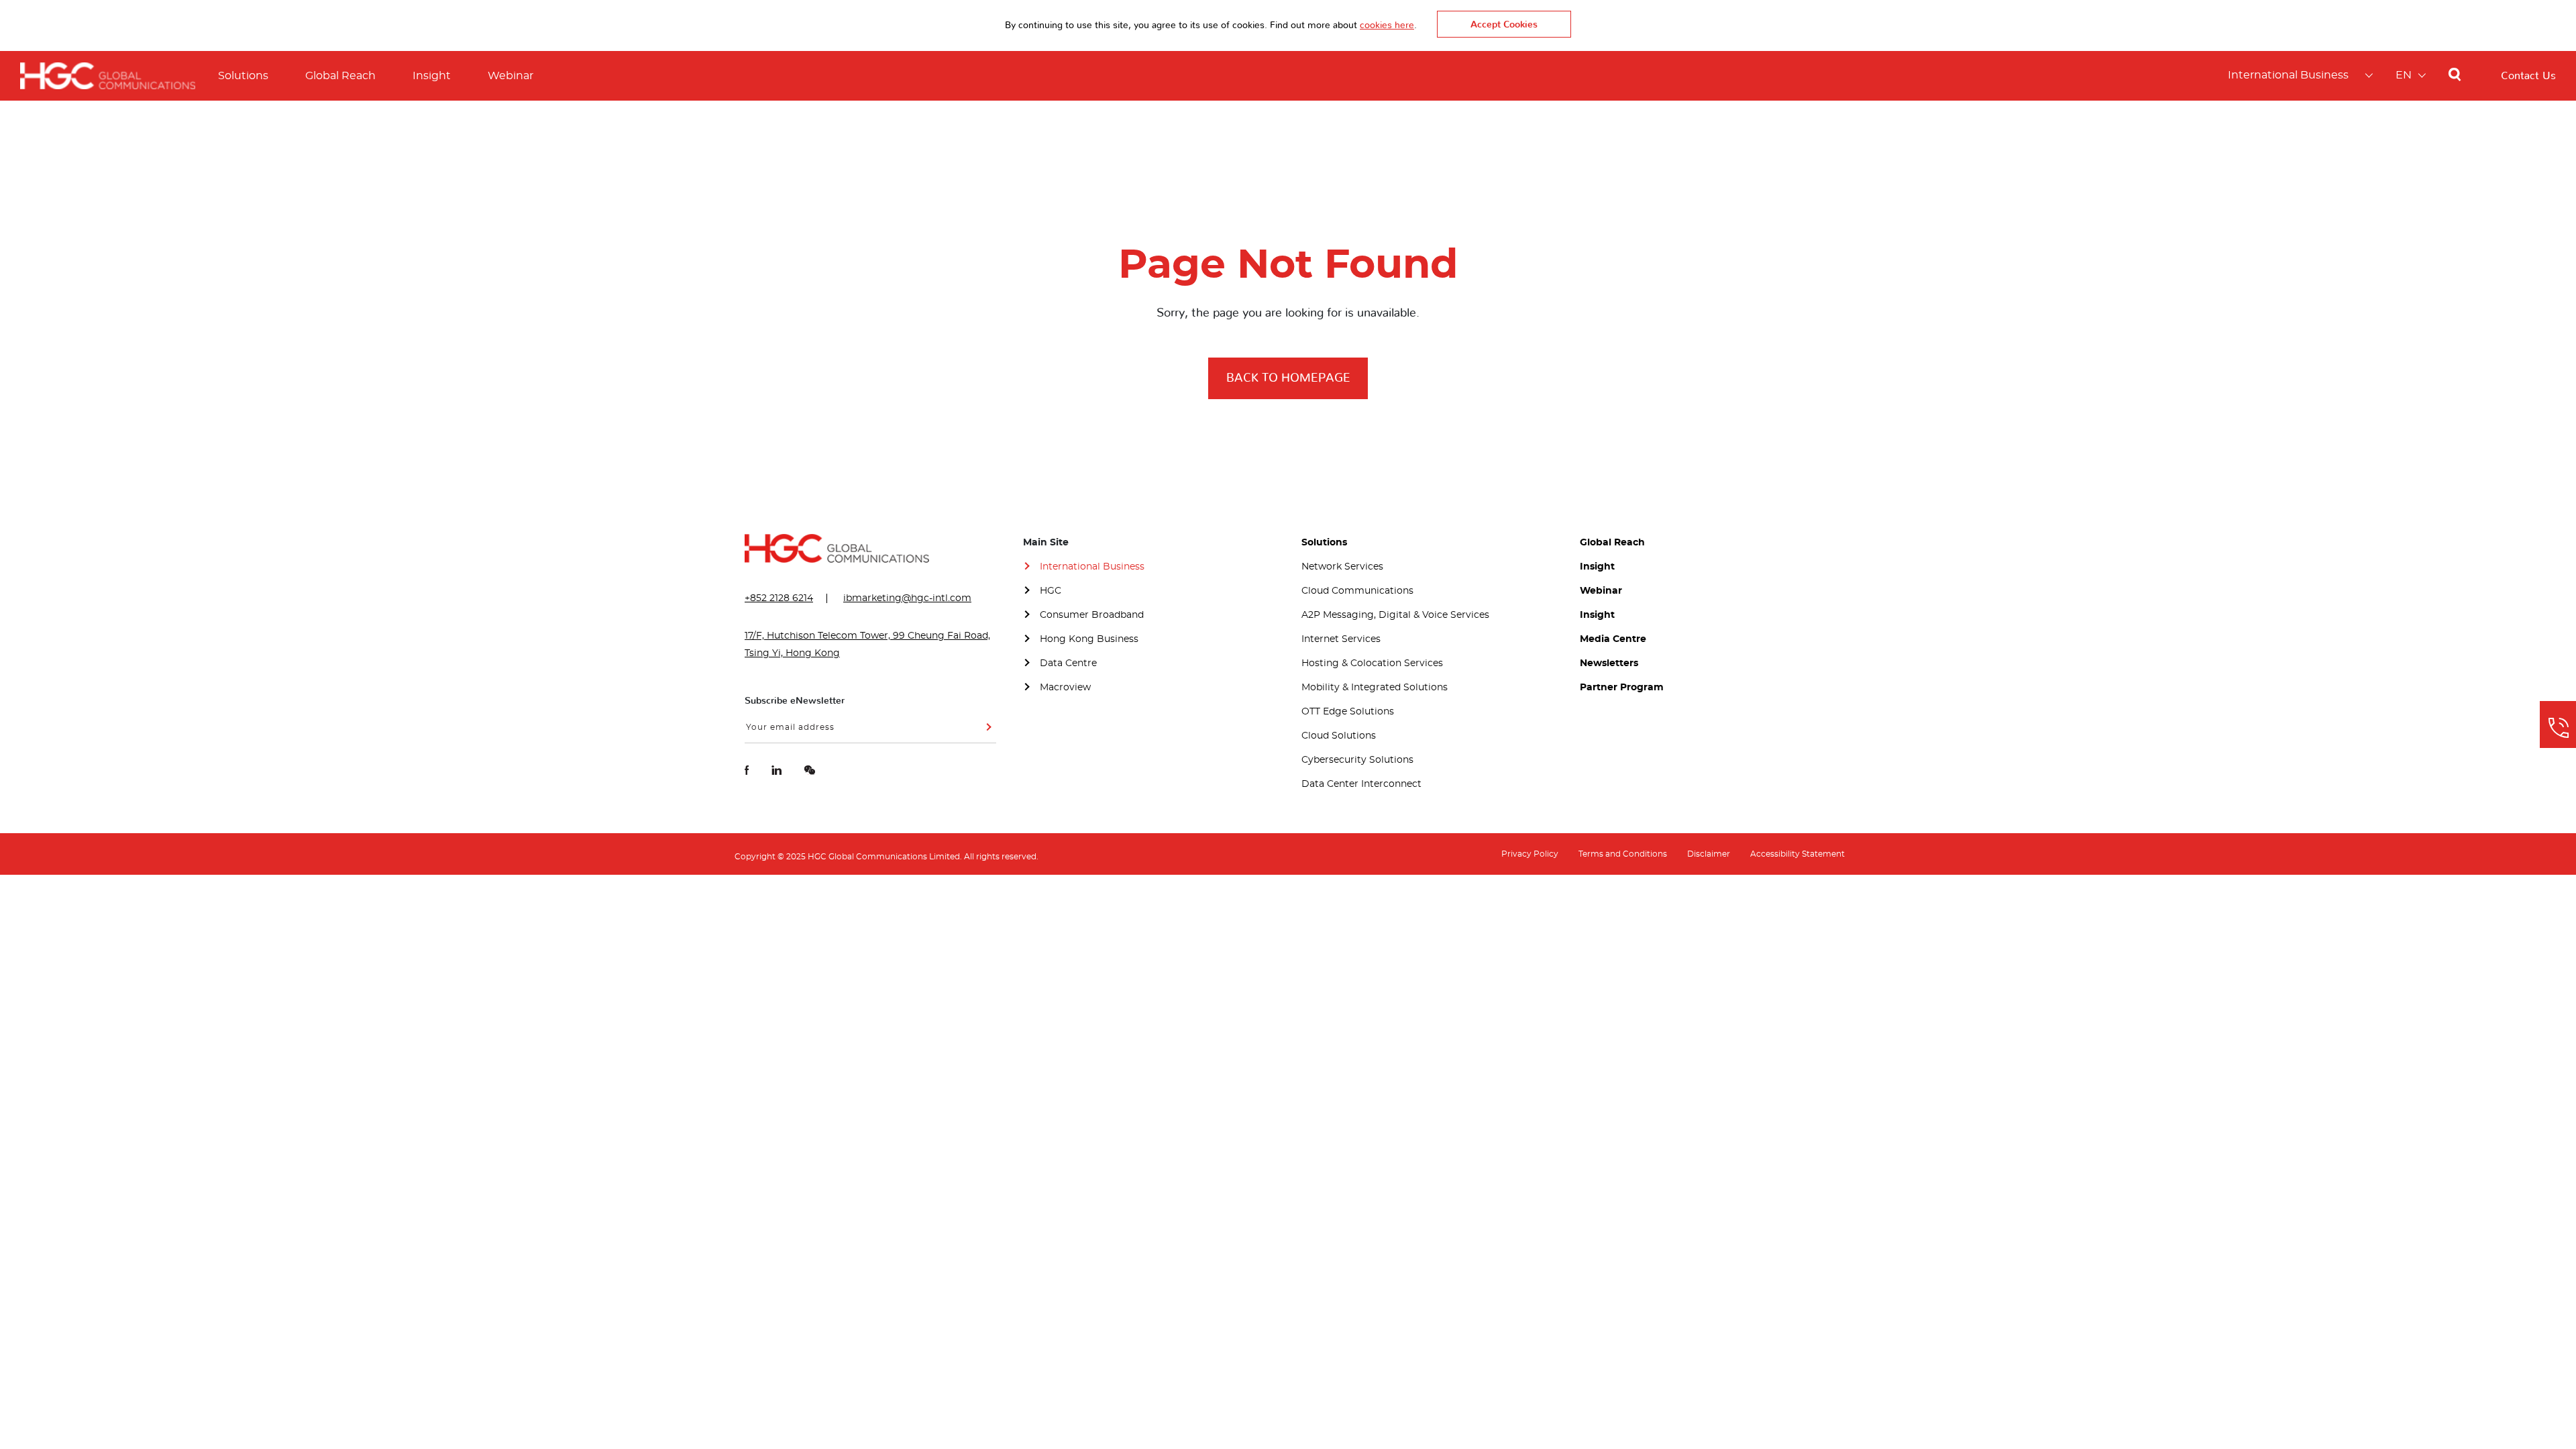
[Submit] (986, 732)
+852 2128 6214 (779, 598)
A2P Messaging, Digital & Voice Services (1395, 615)
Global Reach (340, 76)
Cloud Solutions (1339, 736)
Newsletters (1609, 663)
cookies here (1387, 25)
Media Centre (1613, 639)
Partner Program (1622, 688)
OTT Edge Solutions (1348, 712)
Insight (432, 76)
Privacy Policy (1530, 854)
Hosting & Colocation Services (1372, 663)
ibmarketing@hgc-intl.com (907, 598)
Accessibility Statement (1797, 854)
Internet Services (1341, 639)
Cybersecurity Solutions (1357, 760)
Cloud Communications (1357, 591)
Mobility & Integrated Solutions (1375, 688)
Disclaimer (1709, 854)
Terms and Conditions (1623, 854)
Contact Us (2528, 76)
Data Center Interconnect (1361, 784)
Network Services (1342, 567)
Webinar (511, 76)
